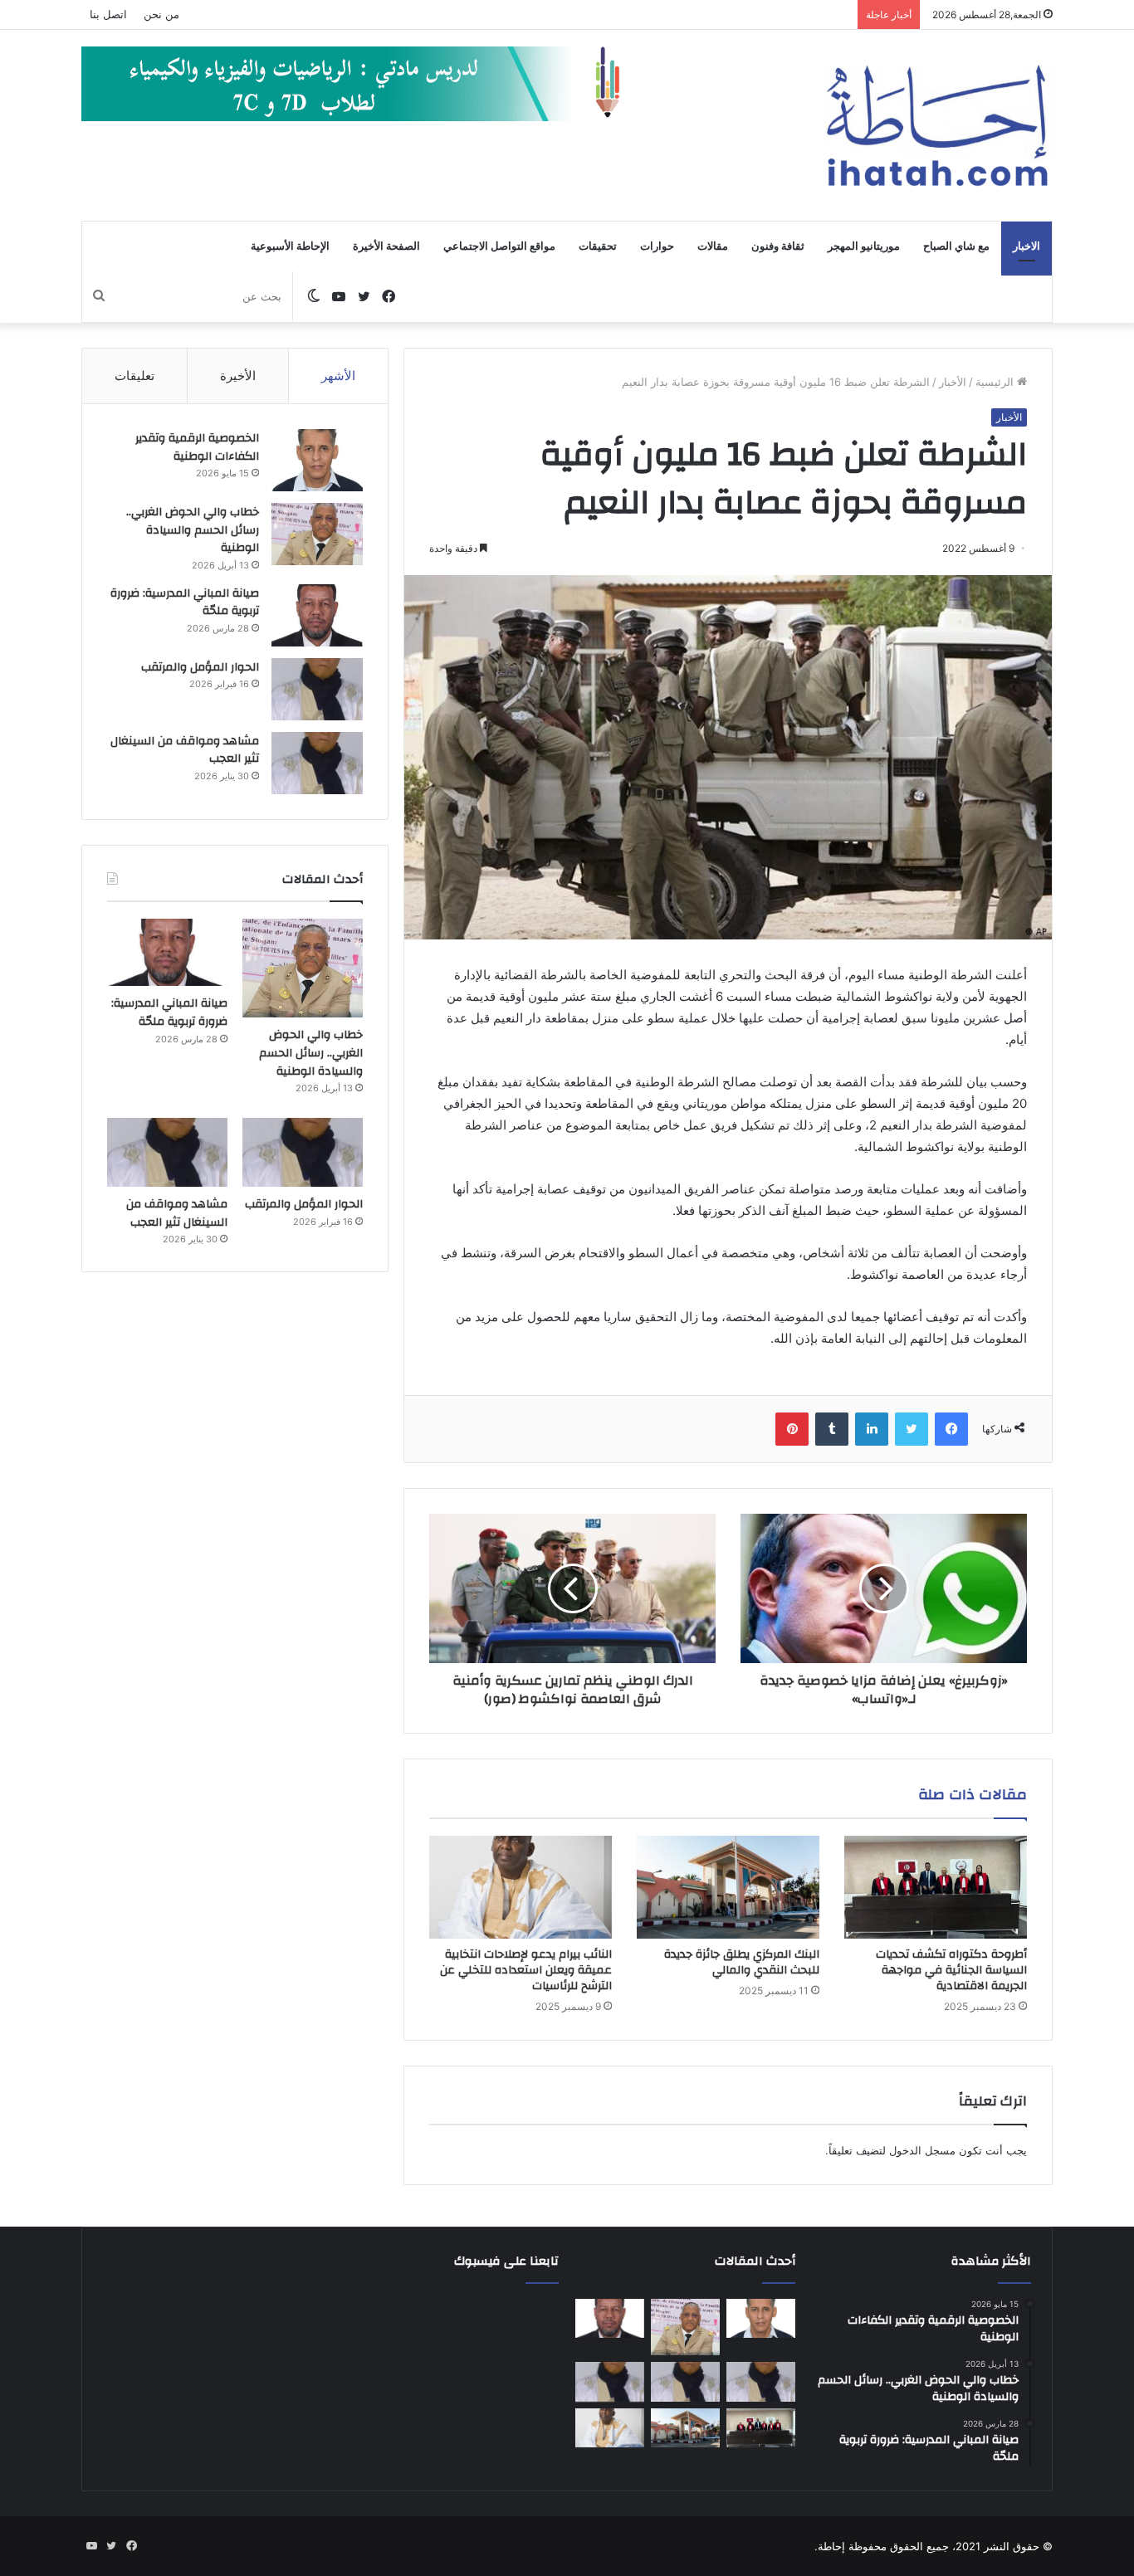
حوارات (657, 246)
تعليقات (134, 376)
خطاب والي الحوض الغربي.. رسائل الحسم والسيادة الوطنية (193, 530)
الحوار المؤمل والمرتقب (200, 667)
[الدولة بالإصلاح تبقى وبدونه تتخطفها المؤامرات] (610, 2382)
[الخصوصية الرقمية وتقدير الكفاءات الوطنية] (317, 460)
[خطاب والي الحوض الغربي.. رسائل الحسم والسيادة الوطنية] (317, 534)
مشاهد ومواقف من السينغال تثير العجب (185, 750)
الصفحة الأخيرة (386, 246)
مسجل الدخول (922, 2150)
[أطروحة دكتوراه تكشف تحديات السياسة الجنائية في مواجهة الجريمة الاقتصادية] (936, 1887)
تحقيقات (598, 246)
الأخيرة (238, 376)
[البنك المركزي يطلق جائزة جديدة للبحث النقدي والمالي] (728, 1887)
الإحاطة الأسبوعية (290, 246)
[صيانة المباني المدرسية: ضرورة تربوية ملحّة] (317, 615)
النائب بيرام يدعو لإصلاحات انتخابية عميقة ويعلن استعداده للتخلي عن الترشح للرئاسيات (526, 1970)
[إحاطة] (937, 125)
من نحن (161, 14)
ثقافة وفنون (778, 246)
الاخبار (1026, 246)
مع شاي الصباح (956, 246)
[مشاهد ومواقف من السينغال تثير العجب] (317, 763)
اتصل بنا (108, 14)
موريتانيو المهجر (864, 246)
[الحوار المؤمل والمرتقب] (317, 689)
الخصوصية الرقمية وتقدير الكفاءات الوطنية (197, 447)
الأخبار (953, 382)
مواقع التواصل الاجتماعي (499, 246)
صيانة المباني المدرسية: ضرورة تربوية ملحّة (185, 603)
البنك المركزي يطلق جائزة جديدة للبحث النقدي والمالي (742, 1962)
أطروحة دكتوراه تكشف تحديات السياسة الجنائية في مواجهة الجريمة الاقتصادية (951, 1970)
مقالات (713, 246)
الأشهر (338, 376)
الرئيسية (996, 382)
